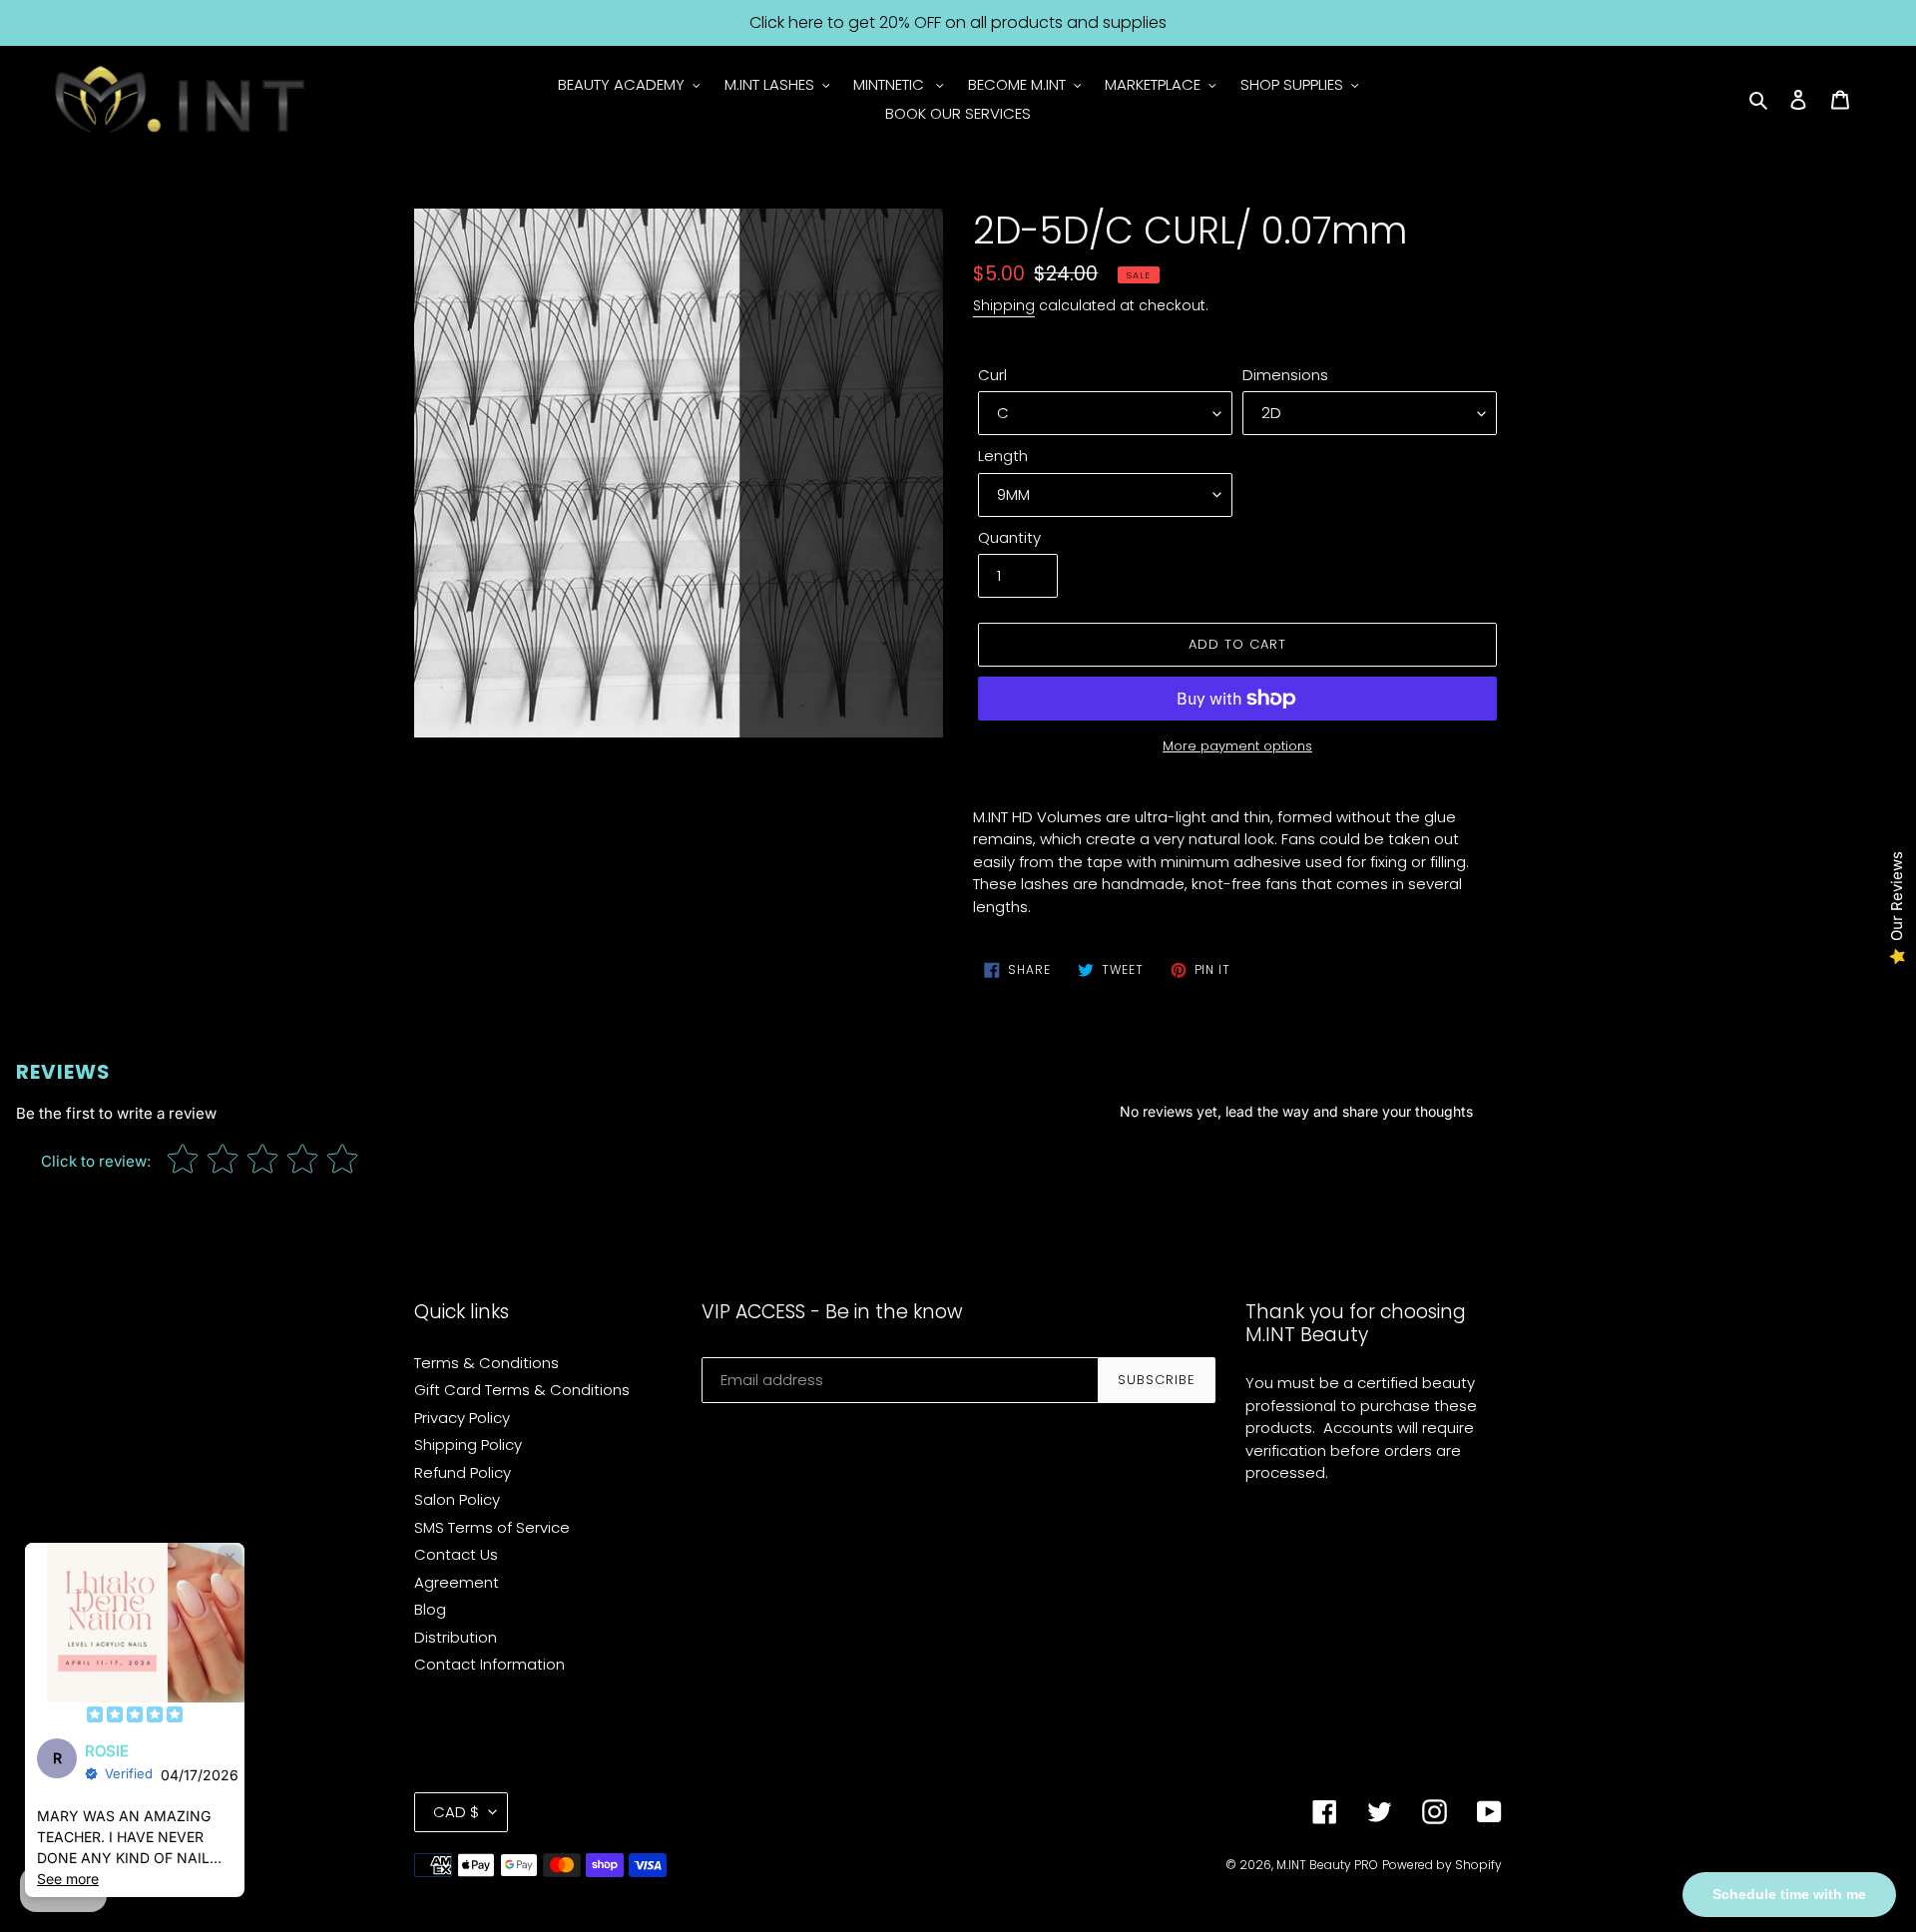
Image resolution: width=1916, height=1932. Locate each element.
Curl (992, 375)
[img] (135, 1716)
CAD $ (456, 1812)
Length (1003, 456)
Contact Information (489, 1664)
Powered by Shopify (1442, 1865)
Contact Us (456, 1554)
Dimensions (1285, 375)
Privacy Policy (462, 1418)
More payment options (1237, 746)
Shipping (1004, 305)
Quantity (1009, 537)
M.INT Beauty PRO (1327, 1865)
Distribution (456, 1637)
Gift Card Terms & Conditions (522, 1390)
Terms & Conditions (486, 1363)
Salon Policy (457, 1499)
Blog (430, 1609)
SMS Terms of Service (492, 1527)
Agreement (457, 1582)
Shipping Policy (468, 1445)
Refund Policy (463, 1472)
